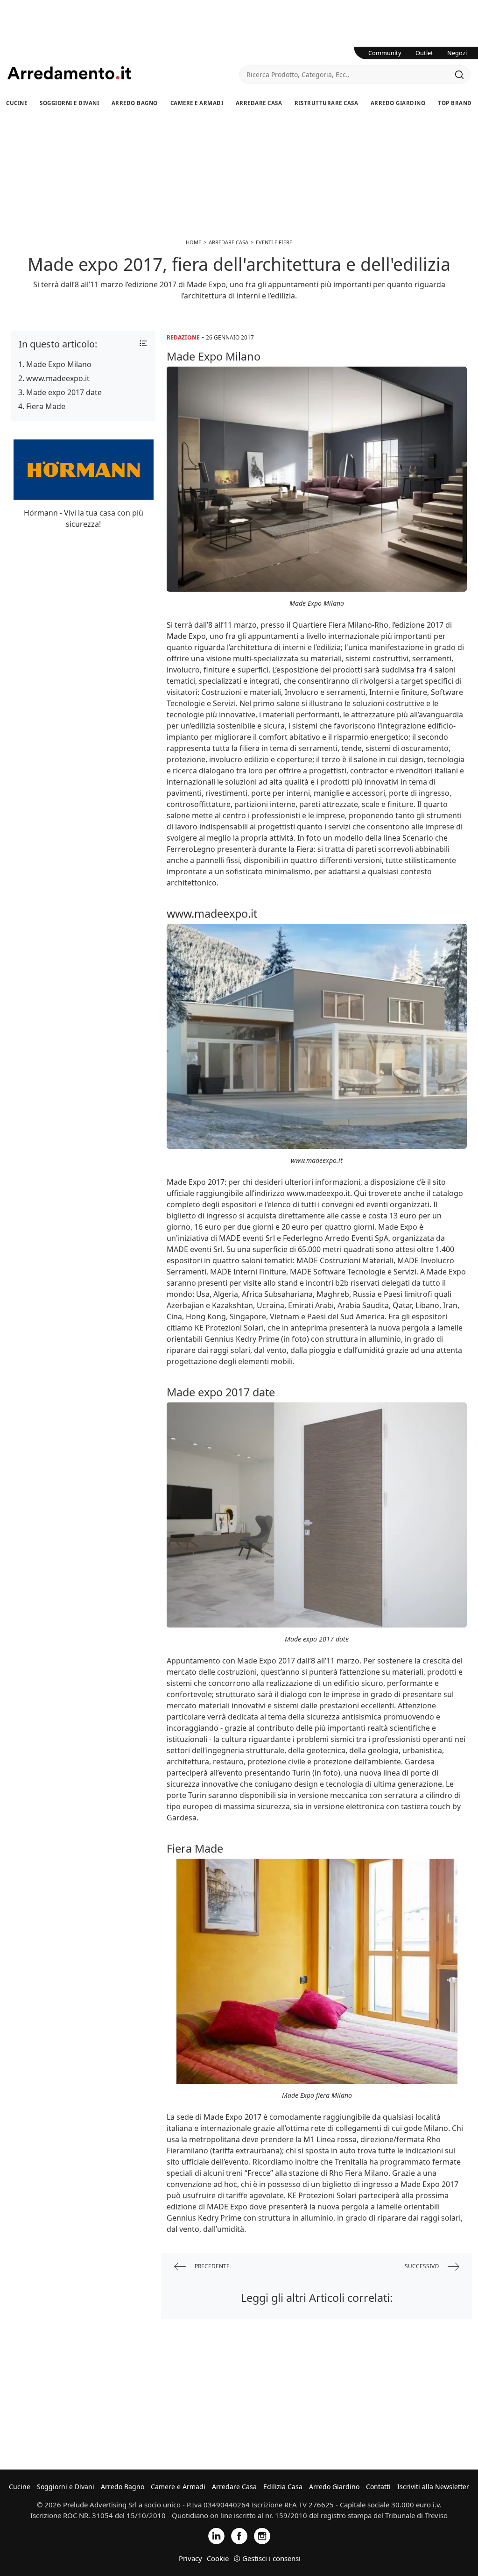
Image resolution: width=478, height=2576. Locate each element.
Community (385, 53)
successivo (422, 2266)
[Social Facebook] (239, 2536)
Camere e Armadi (197, 103)
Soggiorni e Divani (69, 103)
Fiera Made (46, 406)
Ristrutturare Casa (326, 103)
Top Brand (455, 103)
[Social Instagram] (262, 2536)
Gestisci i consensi (271, 2558)
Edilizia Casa (283, 2487)
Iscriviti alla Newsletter (433, 2487)
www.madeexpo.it (58, 378)
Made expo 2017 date (64, 392)
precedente (211, 2266)
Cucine (17, 103)
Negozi (457, 53)
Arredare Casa (259, 103)
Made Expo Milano (59, 364)
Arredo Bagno (135, 103)
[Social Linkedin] (216, 2536)
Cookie (218, 2558)
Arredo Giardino (398, 103)
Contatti (378, 2487)
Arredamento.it (123, 73)
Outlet (424, 53)
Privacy (190, 2558)
